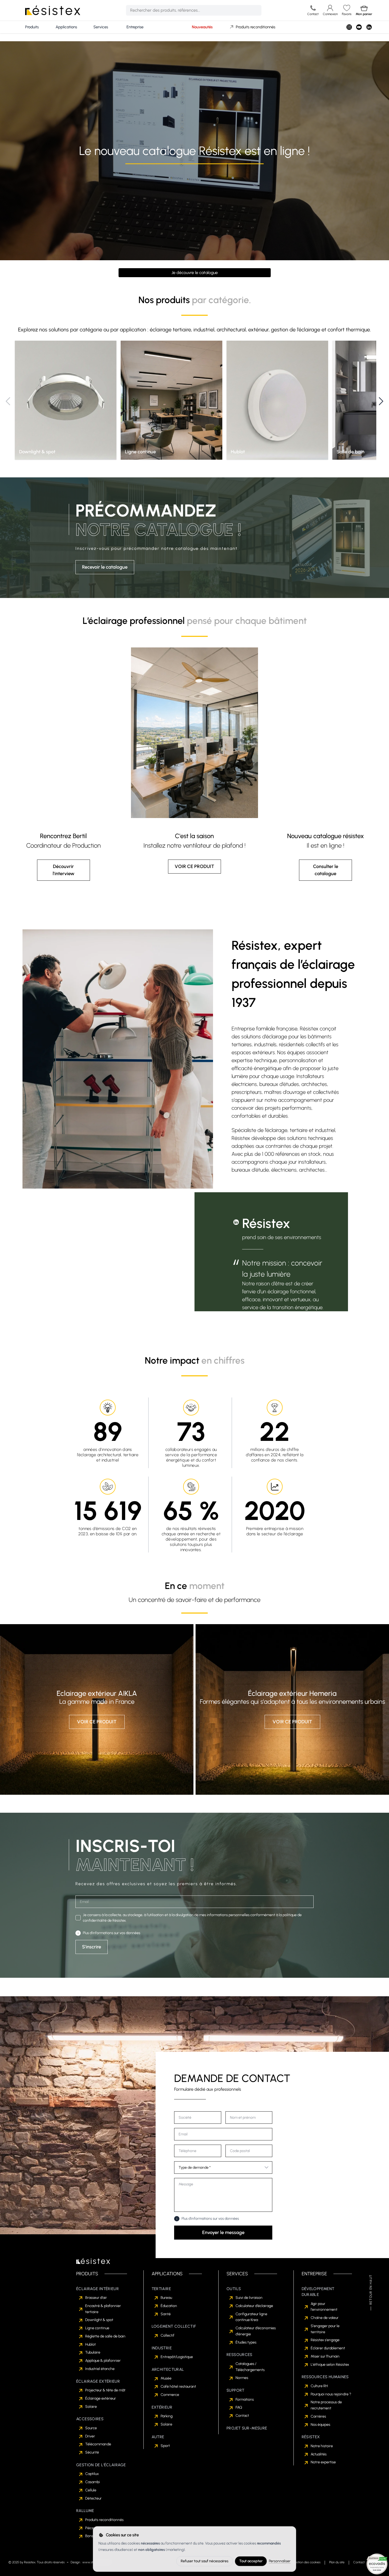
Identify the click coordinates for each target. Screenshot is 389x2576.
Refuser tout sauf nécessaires (205, 2561)
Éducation (169, 2306)
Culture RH (319, 2386)
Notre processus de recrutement (326, 2405)
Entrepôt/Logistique (177, 2357)
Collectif (168, 2335)
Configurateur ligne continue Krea (251, 2317)
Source (91, 2428)
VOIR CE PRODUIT (194, 866)
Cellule (91, 2490)
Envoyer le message (223, 2232)
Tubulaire (93, 2352)
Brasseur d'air (96, 2298)
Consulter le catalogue (326, 870)
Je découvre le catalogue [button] (195, 273)
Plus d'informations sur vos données (112, 1933)
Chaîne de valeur (325, 2318)
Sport (165, 2446)
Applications (66, 27)
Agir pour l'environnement (324, 2307)
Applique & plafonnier (103, 2361)
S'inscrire (92, 1947)
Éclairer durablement (328, 2348)
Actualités (319, 2454)
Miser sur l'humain (325, 2356)
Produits (32, 27)
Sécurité (92, 2452)
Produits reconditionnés (255, 27)
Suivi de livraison (249, 2298)
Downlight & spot (99, 2320)
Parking (167, 2416)
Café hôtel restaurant (178, 2387)
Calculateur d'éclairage (254, 2306)
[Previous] (8, 401)
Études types (246, 2342)
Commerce (170, 2395)
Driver (90, 2436)
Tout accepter (251, 2561)
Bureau (166, 2298)
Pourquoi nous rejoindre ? (331, 2394)
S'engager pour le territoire (325, 2329)
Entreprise (135, 27)
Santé (166, 2314)
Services (101, 27)
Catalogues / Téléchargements (250, 2367)
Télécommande (98, 2444)
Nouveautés (202, 27)
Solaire (91, 2407)
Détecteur (93, 2498)
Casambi (92, 2482)
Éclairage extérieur (101, 2398)
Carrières (318, 2416)
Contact (242, 2416)
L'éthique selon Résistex (330, 2365)
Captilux (92, 2474)
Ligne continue (97, 2328)
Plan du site (337, 2562)
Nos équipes (320, 2425)
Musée (166, 2378)
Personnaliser (280, 2561)
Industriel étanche (100, 2369)
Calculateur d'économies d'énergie (256, 2331)
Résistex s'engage (325, 2340)
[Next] (381, 401)
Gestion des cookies (307, 2562)
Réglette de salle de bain (105, 2336)
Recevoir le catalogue (105, 567)
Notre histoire (322, 2446)
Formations (245, 2399)
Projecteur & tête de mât (105, 2390)
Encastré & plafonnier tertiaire (103, 2309)
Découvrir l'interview (64, 870)
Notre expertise (323, 2462)
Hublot (91, 2344)
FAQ (239, 2407)
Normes (242, 2378)
